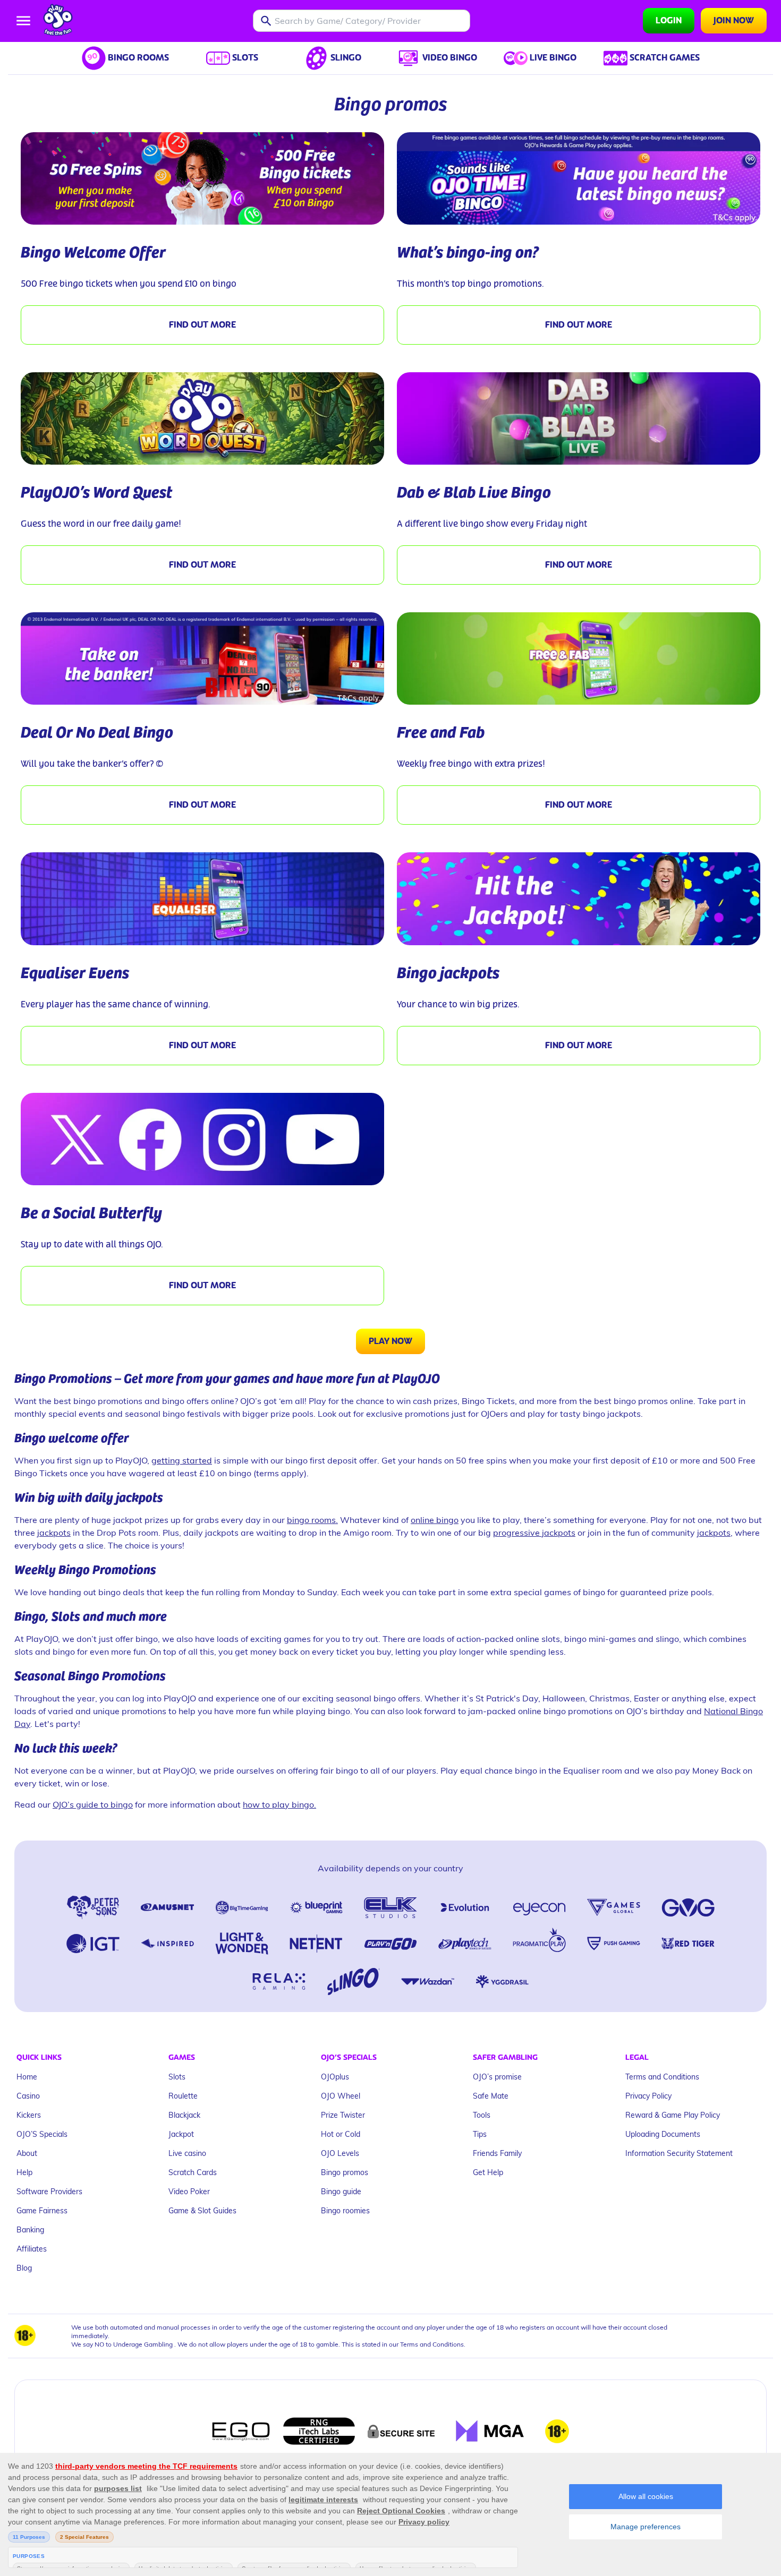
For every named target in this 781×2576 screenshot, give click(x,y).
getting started (182, 1460)
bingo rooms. (312, 1520)
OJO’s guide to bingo (93, 1804)
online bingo (435, 1520)
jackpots (54, 1532)
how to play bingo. (279, 1804)
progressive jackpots (534, 1532)
